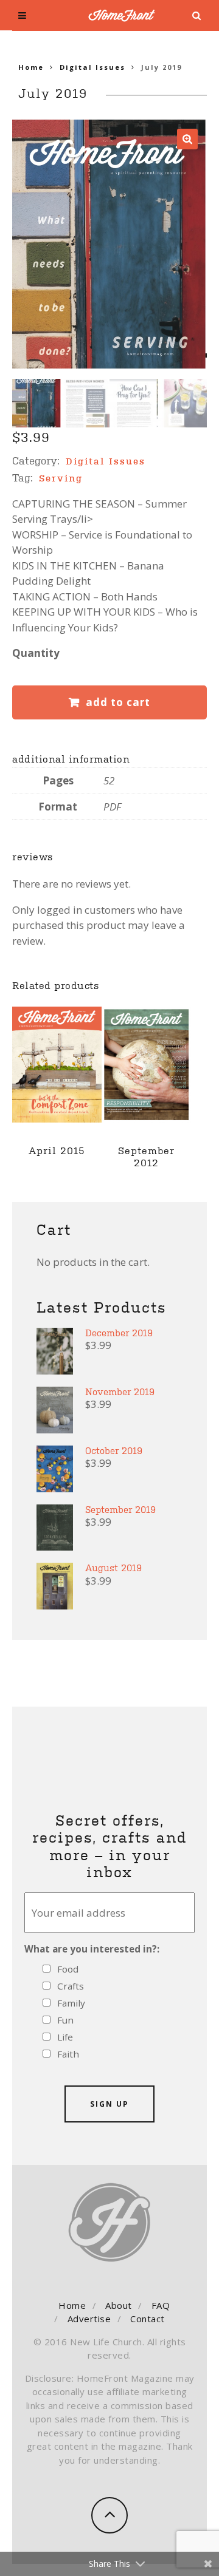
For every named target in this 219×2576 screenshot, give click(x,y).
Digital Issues (92, 67)
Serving (61, 478)
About (119, 2305)
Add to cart (118, 702)
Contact (148, 2319)
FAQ (161, 2305)
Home (31, 67)
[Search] (197, 16)
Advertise (89, 2319)
